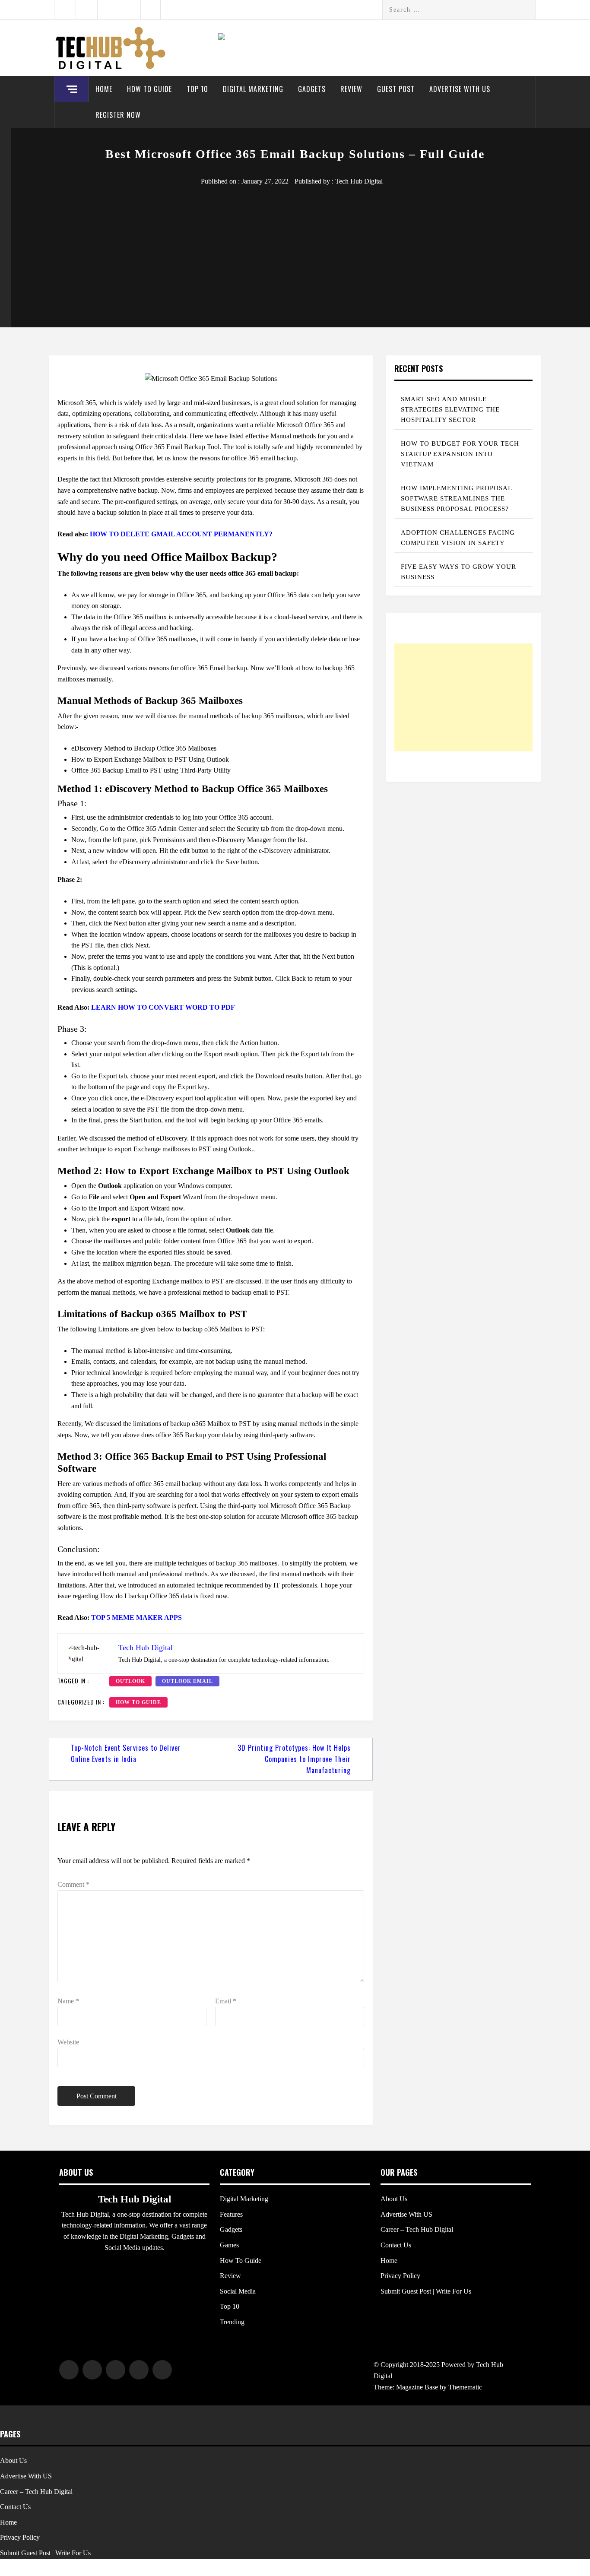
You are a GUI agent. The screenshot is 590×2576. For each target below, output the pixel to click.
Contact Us (396, 2245)
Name (68, 2001)
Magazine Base (418, 2387)
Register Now (118, 115)
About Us (394, 2199)
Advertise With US (460, 89)
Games (229, 2245)
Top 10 (197, 89)
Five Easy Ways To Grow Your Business (458, 572)
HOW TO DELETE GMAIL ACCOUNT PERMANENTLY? (181, 534)
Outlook (130, 1681)
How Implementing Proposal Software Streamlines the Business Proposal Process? (457, 498)
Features (231, 2214)
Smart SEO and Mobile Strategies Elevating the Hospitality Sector (450, 409)
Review (351, 89)
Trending (232, 2322)
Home (104, 89)
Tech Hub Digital (359, 181)
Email (226, 2001)
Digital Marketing (253, 89)
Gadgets (312, 89)
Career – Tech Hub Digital (417, 2229)
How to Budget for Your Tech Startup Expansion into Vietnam (460, 454)
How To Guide (149, 89)
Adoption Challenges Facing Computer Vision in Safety (458, 538)
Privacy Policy (400, 2276)
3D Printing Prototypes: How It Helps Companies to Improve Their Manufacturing (294, 1759)
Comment (73, 1884)
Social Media (238, 2291)
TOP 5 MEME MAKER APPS (136, 1618)
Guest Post (396, 89)
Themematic (465, 2387)
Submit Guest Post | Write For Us (426, 2291)
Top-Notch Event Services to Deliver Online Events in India (126, 1753)
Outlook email (187, 1681)
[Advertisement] (295, 252)
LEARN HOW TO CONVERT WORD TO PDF (163, 1007)
